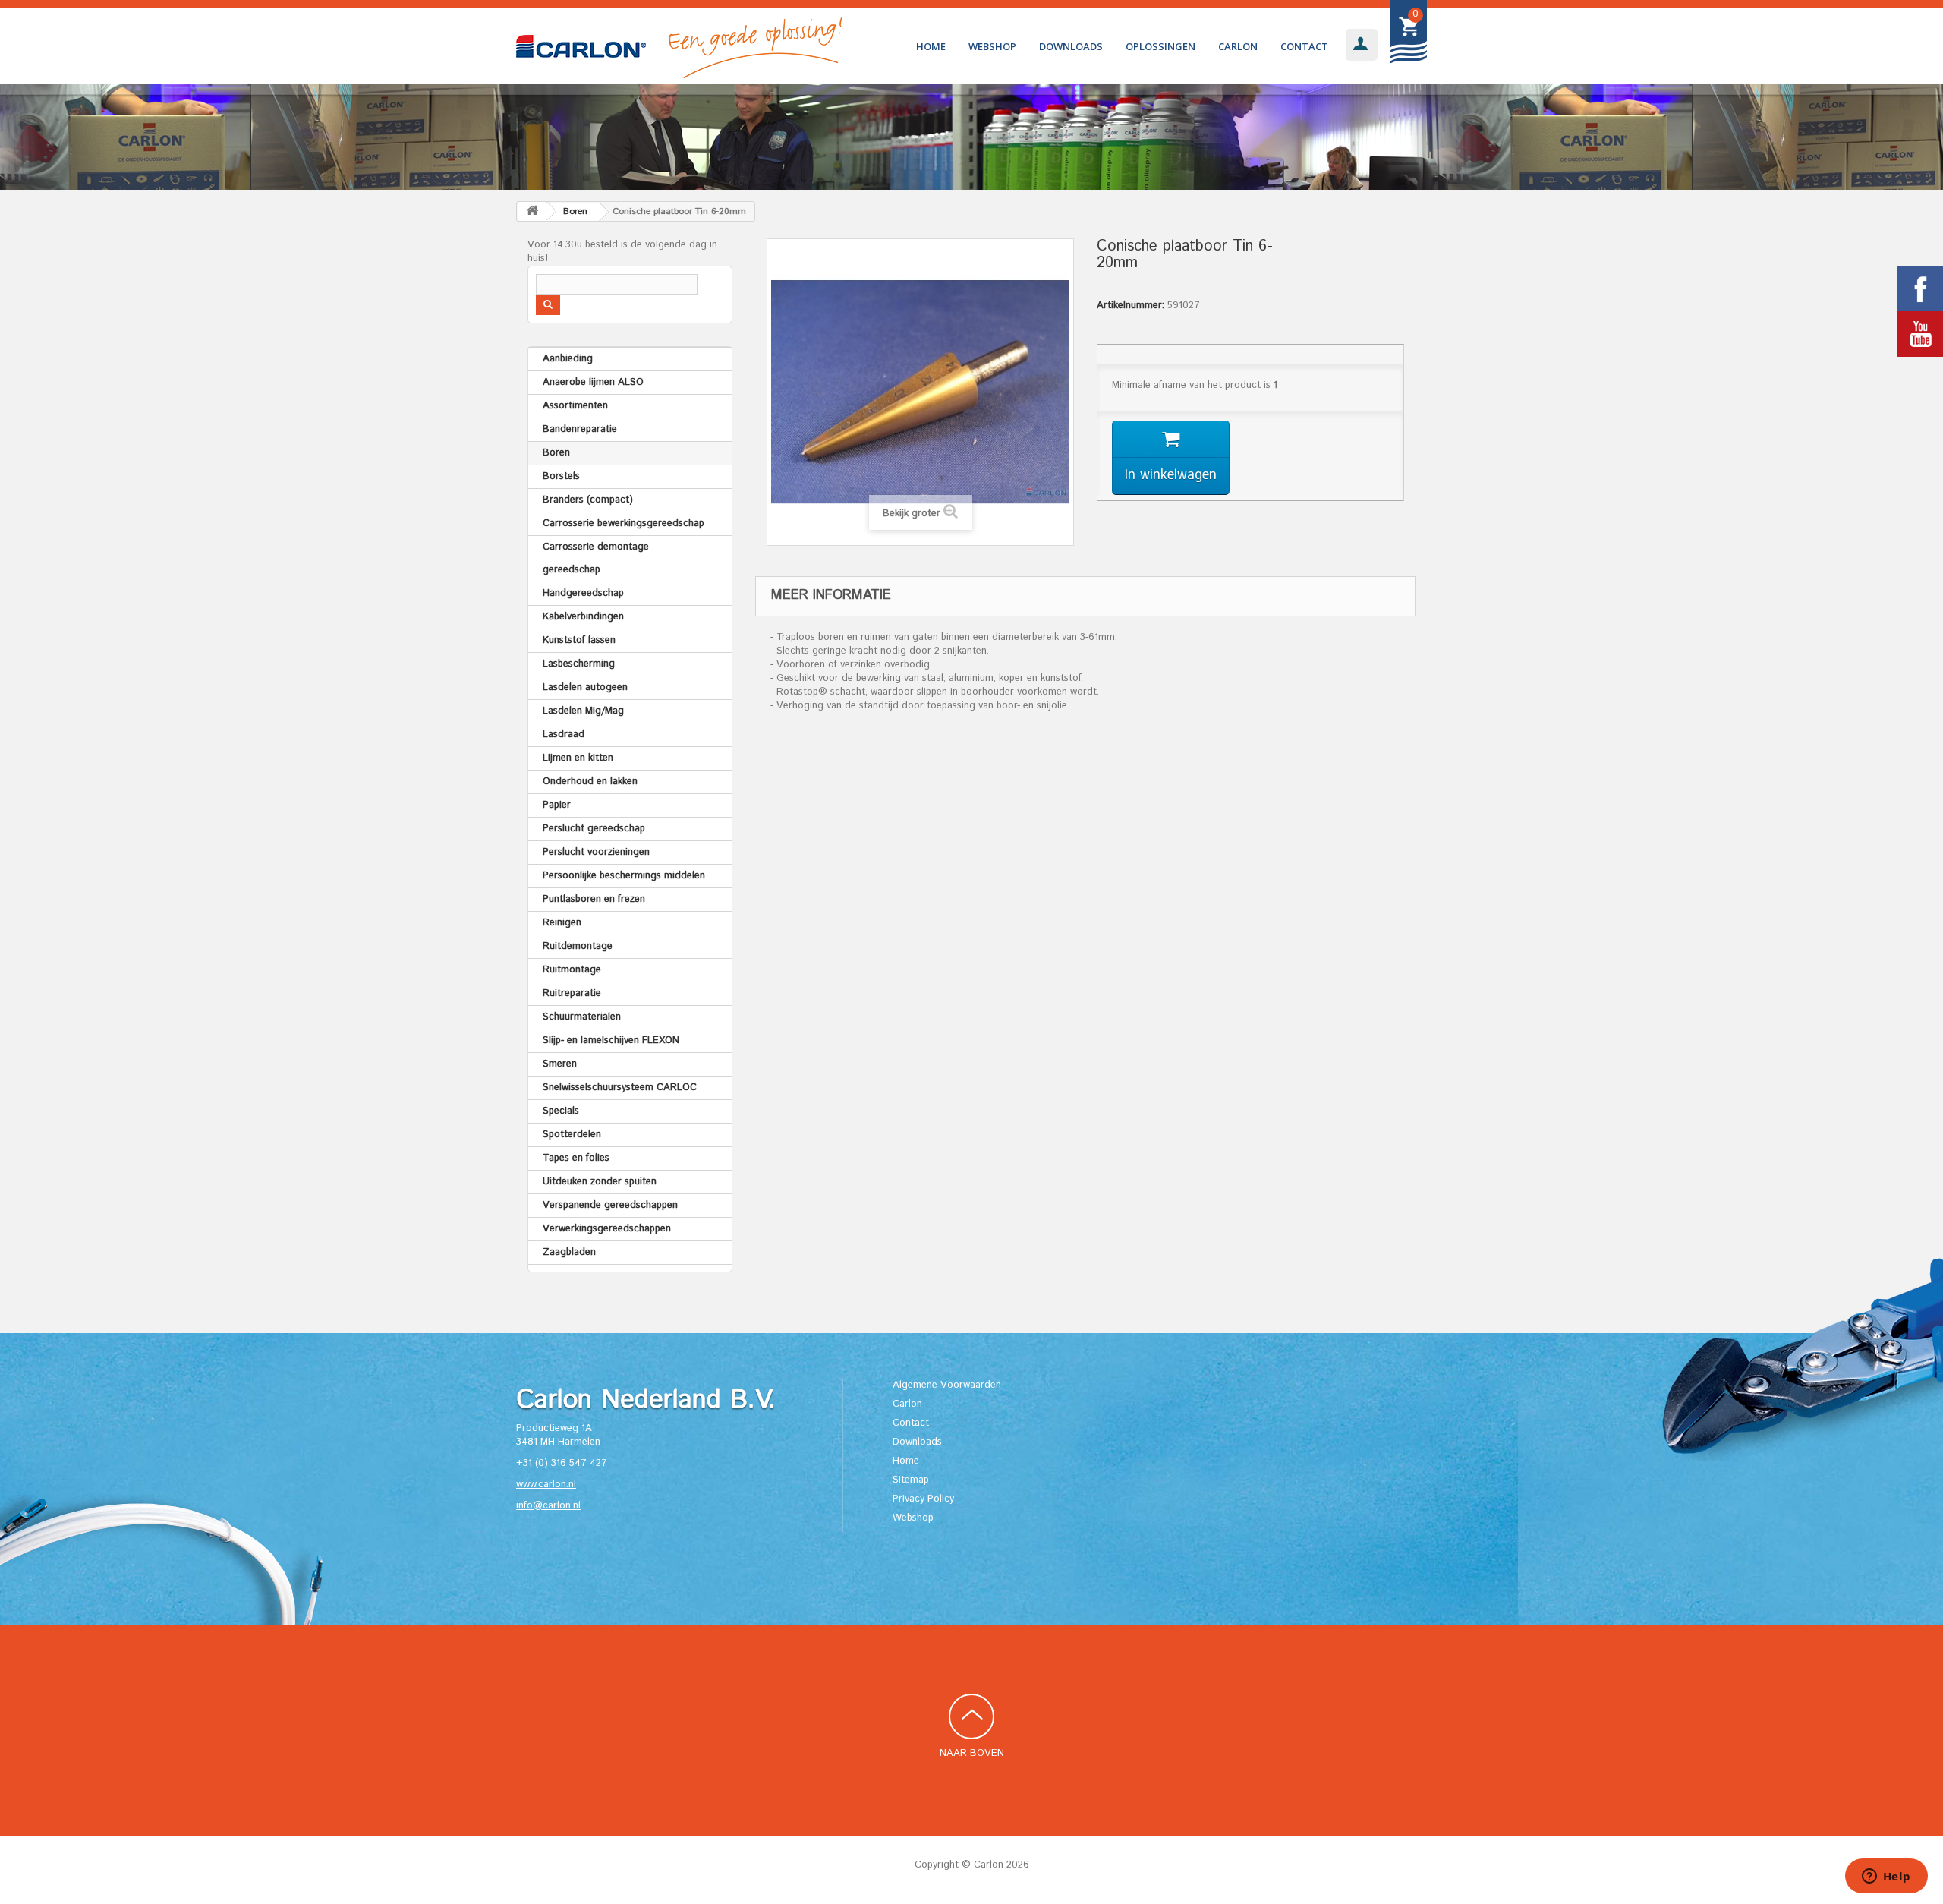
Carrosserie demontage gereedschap (596, 558)
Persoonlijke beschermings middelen (624, 876)
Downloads (1071, 46)
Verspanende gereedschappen (610, 1205)
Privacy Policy (923, 1499)
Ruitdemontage (578, 946)
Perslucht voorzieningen (596, 852)
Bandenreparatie (580, 429)
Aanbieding (568, 359)
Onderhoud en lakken (590, 782)
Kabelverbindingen (583, 617)
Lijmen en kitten (578, 758)
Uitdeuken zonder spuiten (600, 1182)
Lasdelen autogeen (585, 687)
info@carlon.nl (548, 1506)
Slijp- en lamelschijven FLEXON (611, 1040)
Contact (1304, 46)
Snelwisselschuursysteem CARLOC (620, 1088)
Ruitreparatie (572, 993)
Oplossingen (1160, 46)
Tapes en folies (576, 1158)
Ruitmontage (572, 970)
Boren (556, 453)
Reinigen (562, 923)
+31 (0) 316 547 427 (562, 1463)
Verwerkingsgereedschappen (607, 1229)
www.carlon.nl (546, 1485)
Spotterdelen (572, 1135)
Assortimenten (575, 406)
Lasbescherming (579, 664)
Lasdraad (564, 734)
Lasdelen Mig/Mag (583, 711)
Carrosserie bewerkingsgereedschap (624, 523)
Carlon (1238, 46)
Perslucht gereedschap (594, 829)
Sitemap (911, 1480)
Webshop (992, 46)
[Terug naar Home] (532, 211)
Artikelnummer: (1131, 306)
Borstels (561, 476)
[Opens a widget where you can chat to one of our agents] (1886, 1877)
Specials (561, 1111)
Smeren (560, 1064)
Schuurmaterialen (582, 1017)
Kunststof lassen (579, 640)
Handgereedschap (583, 593)
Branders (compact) (588, 500)
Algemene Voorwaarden (947, 1385)
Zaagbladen (569, 1252)
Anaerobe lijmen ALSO (593, 382)
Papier (557, 805)
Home (931, 46)
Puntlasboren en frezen (594, 899)
